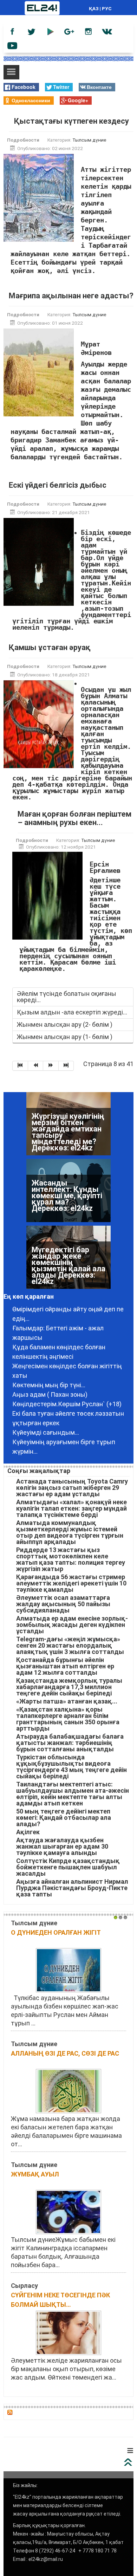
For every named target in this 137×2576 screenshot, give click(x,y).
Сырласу (24, 2286)
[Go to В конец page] (66, 1066)
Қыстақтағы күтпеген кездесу (71, 121)
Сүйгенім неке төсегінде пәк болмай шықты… (60, 2300)
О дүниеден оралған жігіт (56, 1932)
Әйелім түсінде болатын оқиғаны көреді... (67, 997)
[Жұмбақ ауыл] (68, 2211)
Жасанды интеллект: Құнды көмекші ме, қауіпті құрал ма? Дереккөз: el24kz (67, 1129)
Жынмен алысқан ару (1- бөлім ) (65, 1037)
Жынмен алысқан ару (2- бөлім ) (65, 1024)
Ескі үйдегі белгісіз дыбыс (58, 485)
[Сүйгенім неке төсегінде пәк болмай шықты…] (68, 2332)
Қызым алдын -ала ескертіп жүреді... (72, 1012)
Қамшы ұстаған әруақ (50, 647)
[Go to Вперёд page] (51, 1066)
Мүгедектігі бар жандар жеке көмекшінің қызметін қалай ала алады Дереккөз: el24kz (68, 1199)
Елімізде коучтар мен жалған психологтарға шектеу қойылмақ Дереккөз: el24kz (65, 1269)
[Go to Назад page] (36, 1066)
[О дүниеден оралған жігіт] (68, 1970)
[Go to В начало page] (20, 1066)
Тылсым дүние (89, 140)
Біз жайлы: (25, 2485)
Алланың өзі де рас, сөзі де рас (65, 2053)
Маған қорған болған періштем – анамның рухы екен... (74, 818)
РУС (107, 8)
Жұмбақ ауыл (35, 2174)
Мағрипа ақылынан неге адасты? (71, 296)
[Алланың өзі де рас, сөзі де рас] (68, 2091)
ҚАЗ (94, 8)
